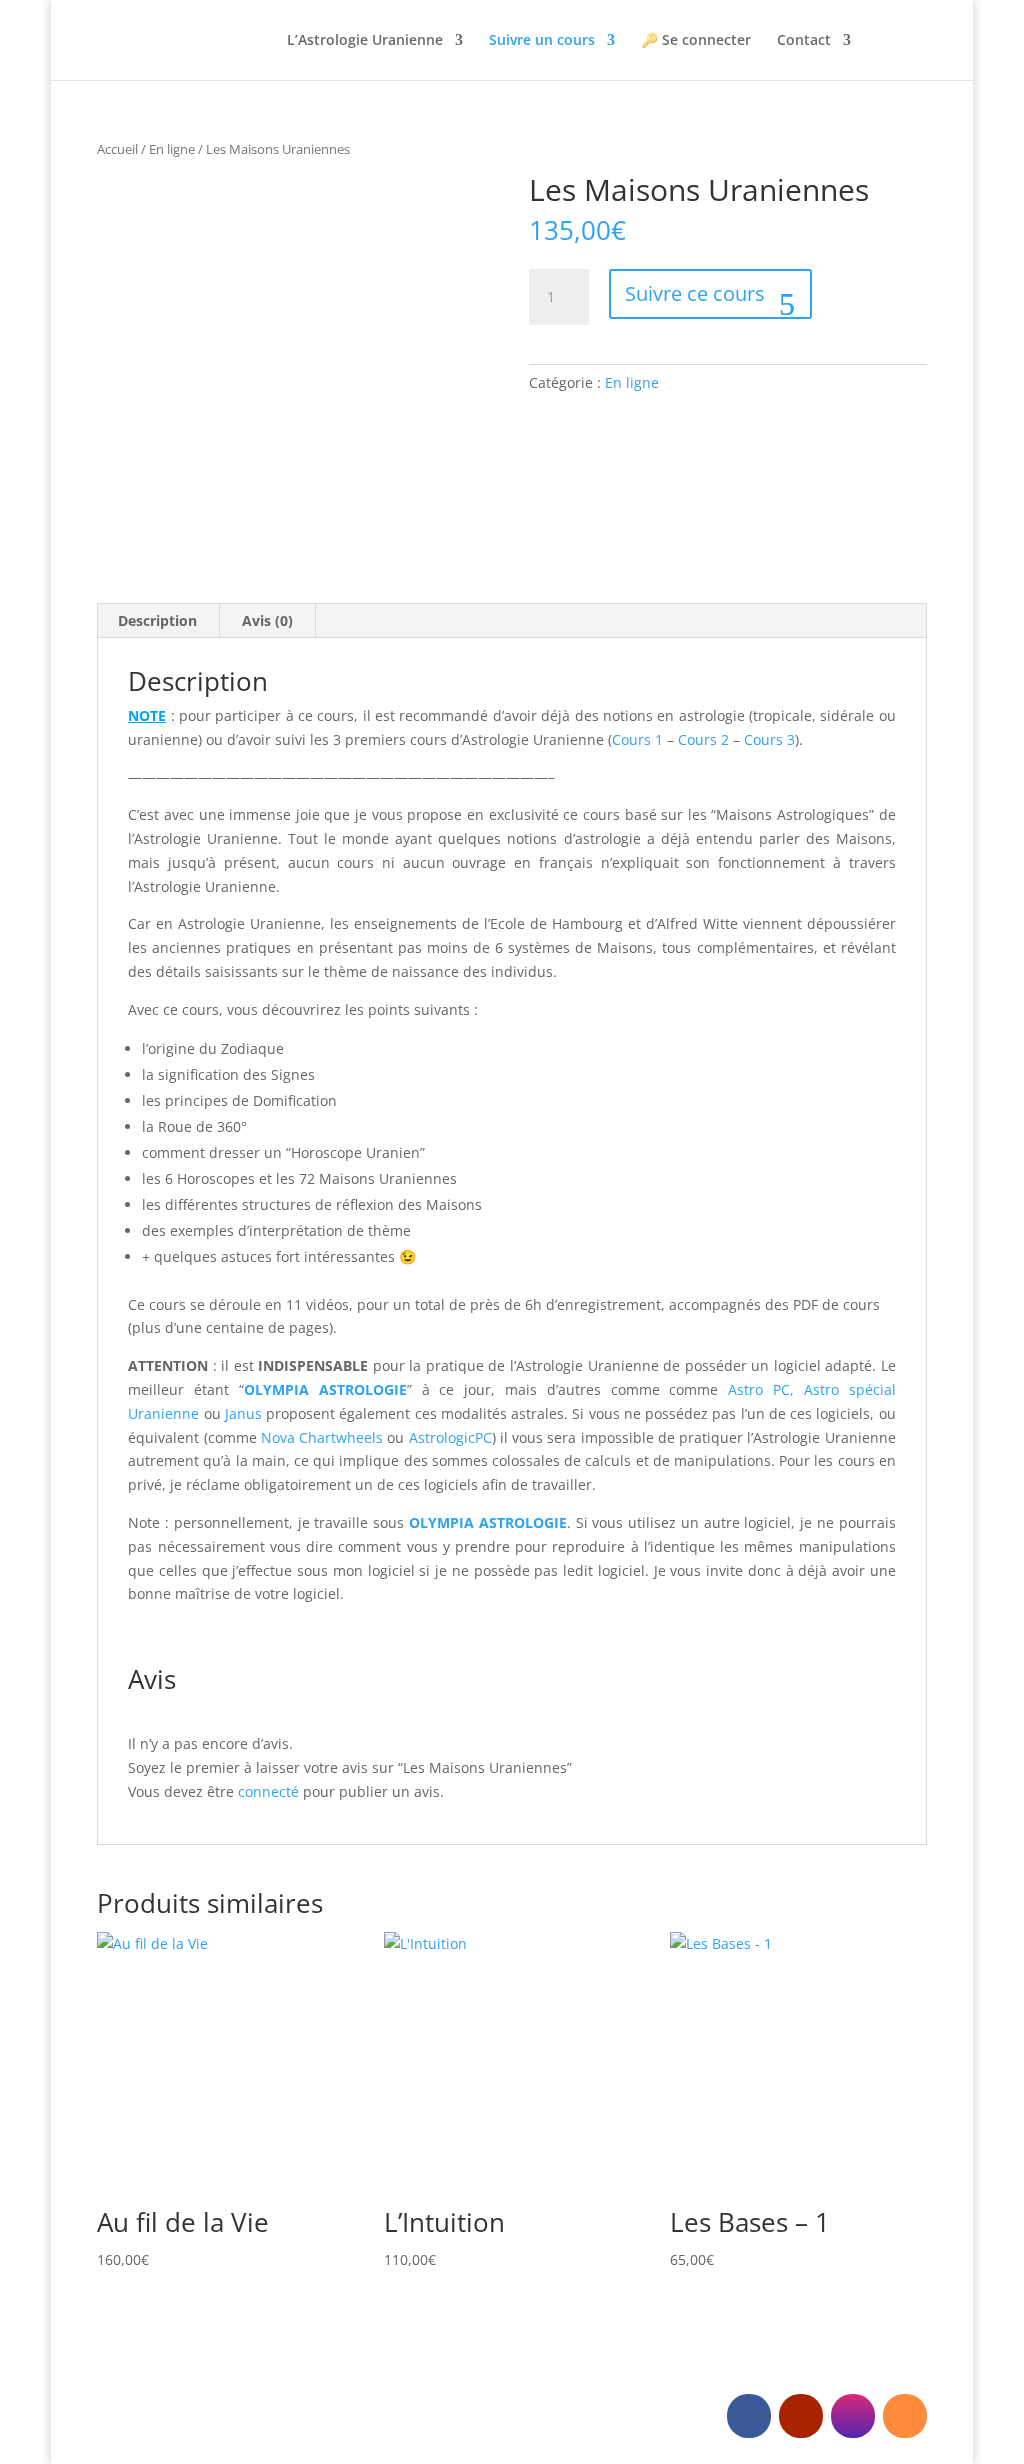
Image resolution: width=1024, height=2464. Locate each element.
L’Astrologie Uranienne (365, 41)
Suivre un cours (542, 41)
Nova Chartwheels (322, 1437)
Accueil (117, 149)
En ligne (172, 149)
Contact (804, 41)
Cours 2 (703, 739)
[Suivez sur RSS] (905, 2416)
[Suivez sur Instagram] (853, 2416)
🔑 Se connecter (696, 41)
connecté (268, 1791)
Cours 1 (637, 739)
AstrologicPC (450, 1437)
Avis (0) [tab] (267, 620)
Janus (243, 1413)
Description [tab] (157, 620)
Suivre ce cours (697, 293)
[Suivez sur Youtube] (801, 2416)
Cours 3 (769, 739)
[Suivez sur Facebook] (749, 2416)
